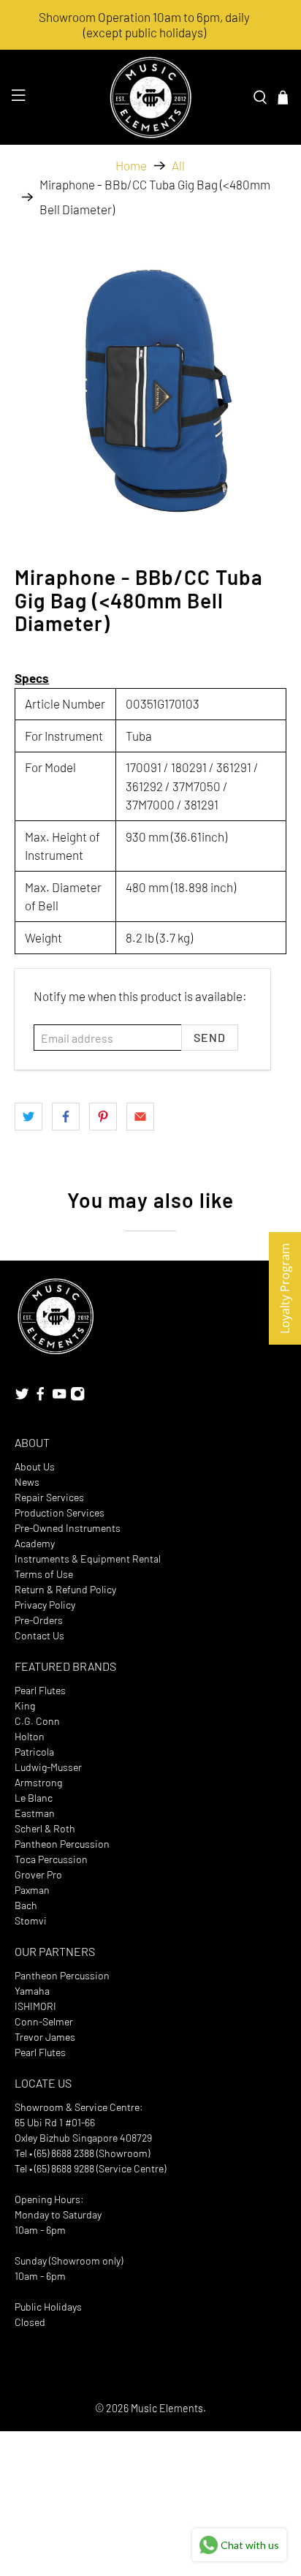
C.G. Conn (37, 1721)
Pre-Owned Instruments (68, 1528)
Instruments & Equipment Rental (88, 1559)
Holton (30, 1736)
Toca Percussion (51, 1859)
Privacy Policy (45, 1605)
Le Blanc (34, 1798)
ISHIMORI (35, 2006)
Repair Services (49, 1497)
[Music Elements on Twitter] (22, 1397)
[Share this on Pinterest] (103, 1117)
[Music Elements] (150, 97)
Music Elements (167, 2408)
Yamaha (32, 1991)
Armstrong (38, 1782)
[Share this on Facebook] (66, 1117)
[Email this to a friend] (140, 1117)
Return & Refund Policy (65, 1589)
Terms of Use (44, 1574)
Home (131, 166)
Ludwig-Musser (48, 1767)
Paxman (32, 1890)
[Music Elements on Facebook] (40, 1397)
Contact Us (39, 1635)
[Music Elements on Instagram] (77, 1397)
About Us (35, 1466)
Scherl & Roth (45, 1828)
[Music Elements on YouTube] (59, 1397)
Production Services (60, 1512)
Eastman (35, 1813)
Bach (26, 1905)
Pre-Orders (39, 1620)
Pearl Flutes (40, 1690)
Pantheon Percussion (62, 1844)
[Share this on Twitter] (28, 1117)
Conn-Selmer (44, 2021)
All (178, 166)
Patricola (34, 1752)
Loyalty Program (285, 1288)
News (27, 1482)
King (25, 1706)
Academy (35, 1543)
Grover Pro (38, 1874)
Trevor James (45, 2037)
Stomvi (31, 1920)
